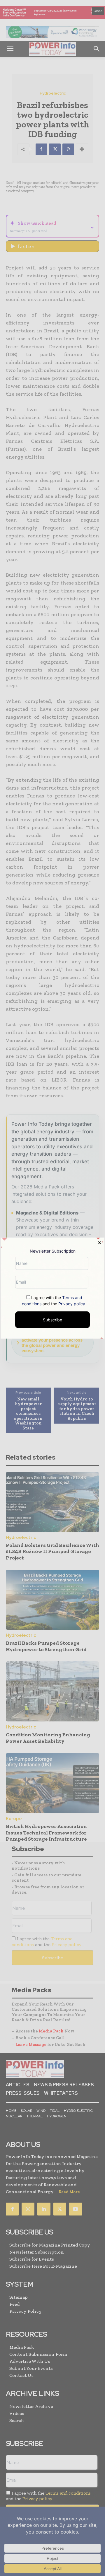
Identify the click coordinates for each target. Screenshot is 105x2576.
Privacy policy (72, 1303)
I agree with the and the (54, 1300)
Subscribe (52, 1319)
